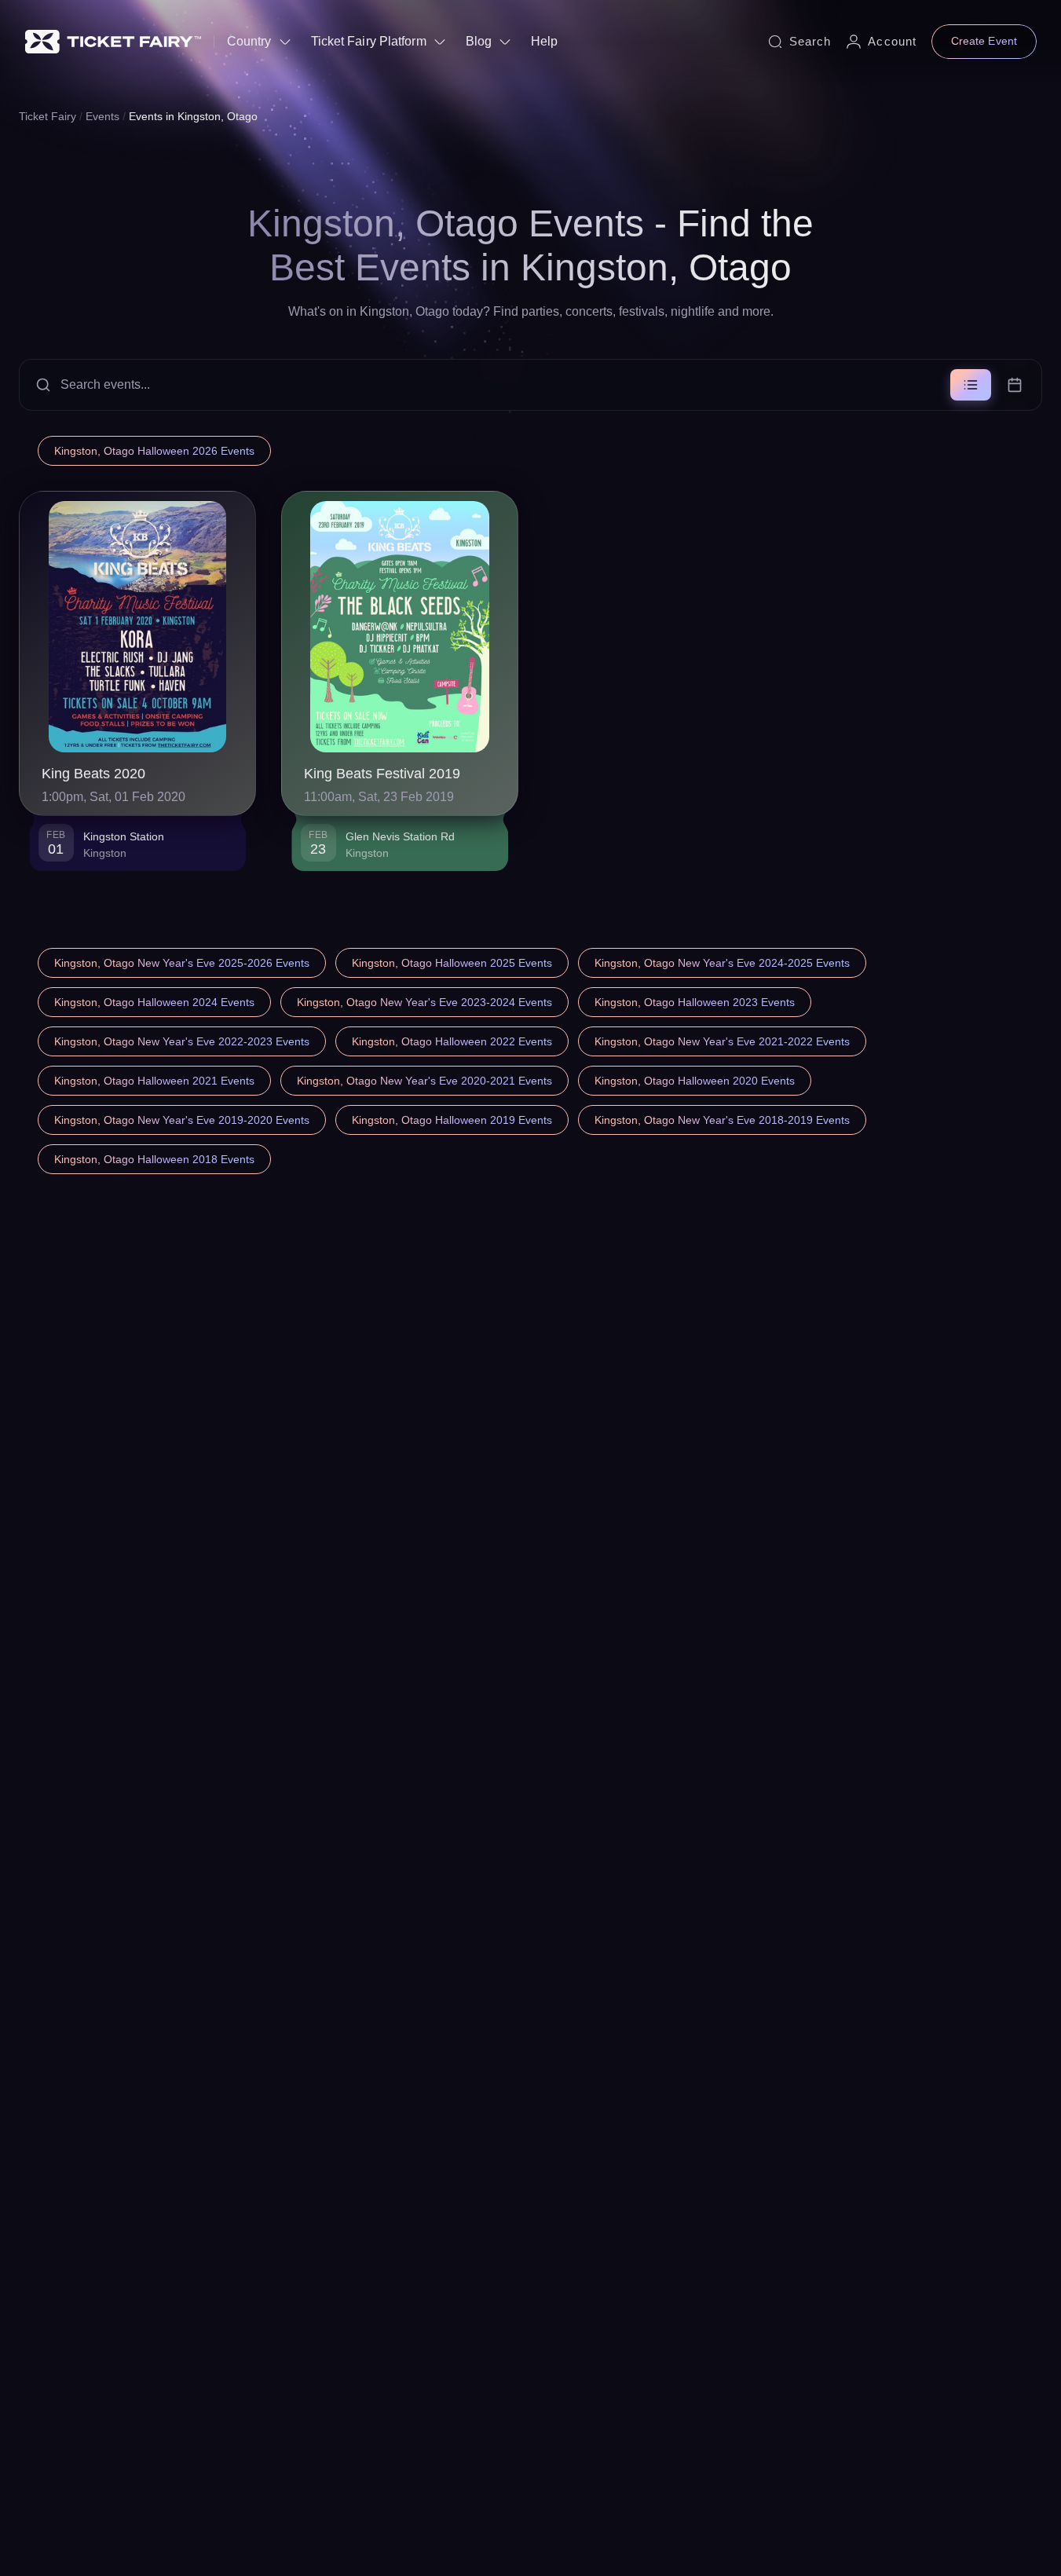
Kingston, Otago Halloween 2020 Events (695, 1081)
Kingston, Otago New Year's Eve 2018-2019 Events (722, 1120)
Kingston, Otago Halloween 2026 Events (154, 451)
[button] (530, 385)
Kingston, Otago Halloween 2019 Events (452, 1120)
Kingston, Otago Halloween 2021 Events (154, 1081)
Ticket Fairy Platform (369, 41)
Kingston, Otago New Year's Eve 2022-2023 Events (182, 1041)
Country (249, 41)
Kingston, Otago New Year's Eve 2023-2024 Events (424, 1002)
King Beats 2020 (93, 774)
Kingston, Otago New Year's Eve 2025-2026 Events (182, 963)
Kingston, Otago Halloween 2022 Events (452, 1041)
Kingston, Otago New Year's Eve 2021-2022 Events (722, 1041)
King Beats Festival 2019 (382, 774)
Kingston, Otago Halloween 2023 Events (695, 1002)
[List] (971, 385)
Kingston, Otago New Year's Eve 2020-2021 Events (424, 1081)
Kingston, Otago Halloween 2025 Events (452, 963)
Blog (479, 41)
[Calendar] (1015, 385)
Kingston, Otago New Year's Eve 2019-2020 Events (182, 1120)
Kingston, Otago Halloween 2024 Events (154, 1002)
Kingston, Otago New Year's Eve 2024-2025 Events (722, 963)
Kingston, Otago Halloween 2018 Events (154, 1159)
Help (544, 41)
